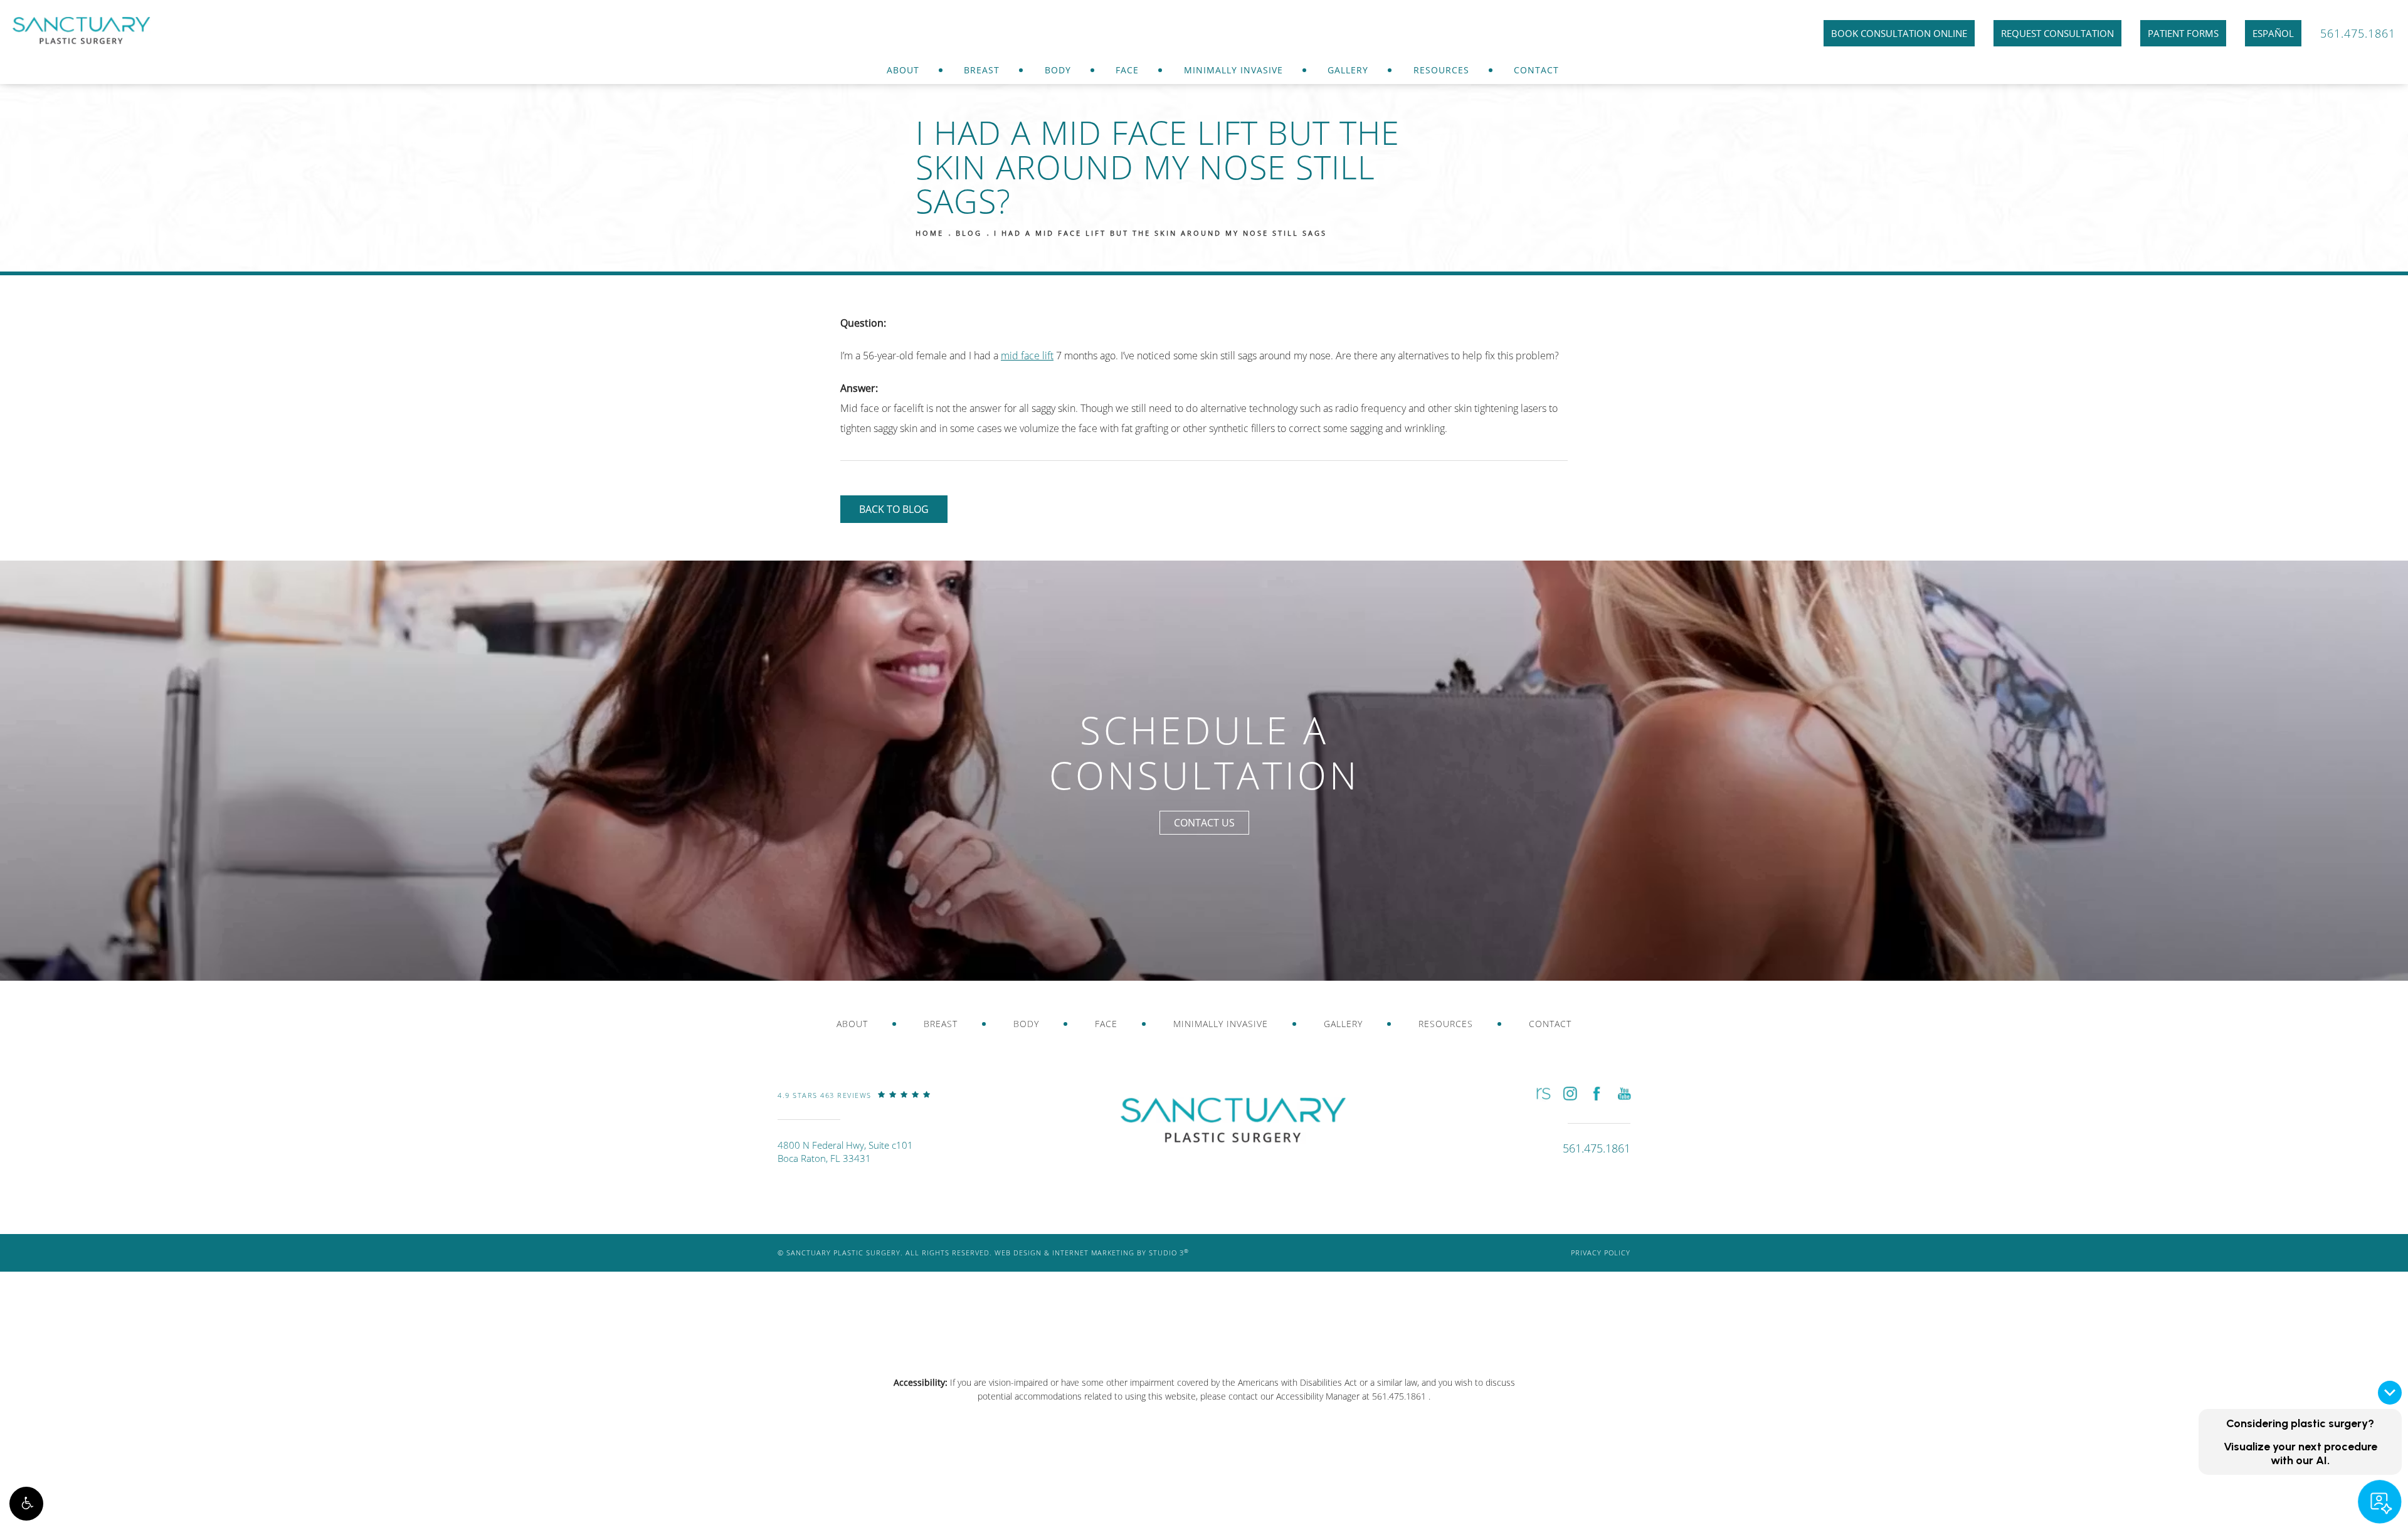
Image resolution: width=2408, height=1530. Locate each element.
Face (1127, 70)
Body (1058, 70)
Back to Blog (894, 509)
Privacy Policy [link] (1601, 1253)
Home (930, 233)
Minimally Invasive (1233, 70)
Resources (1441, 70)
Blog (969, 233)
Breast (982, 70)
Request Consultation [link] (2057, 33)
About (903, 70)
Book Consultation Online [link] (1899, 33)
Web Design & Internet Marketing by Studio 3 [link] (1092, 1253)
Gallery (1348, 70)
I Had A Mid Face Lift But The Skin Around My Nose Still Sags (1160, 233)
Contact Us (1204, 823)
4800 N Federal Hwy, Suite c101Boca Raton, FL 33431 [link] (845, 1152)
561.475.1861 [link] (2358, 33)
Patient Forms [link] (2183, 33)
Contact (1536, 70)
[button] (26, 1504)
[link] (854, 1104)
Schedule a (1204, 753)
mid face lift (1027, 356)
